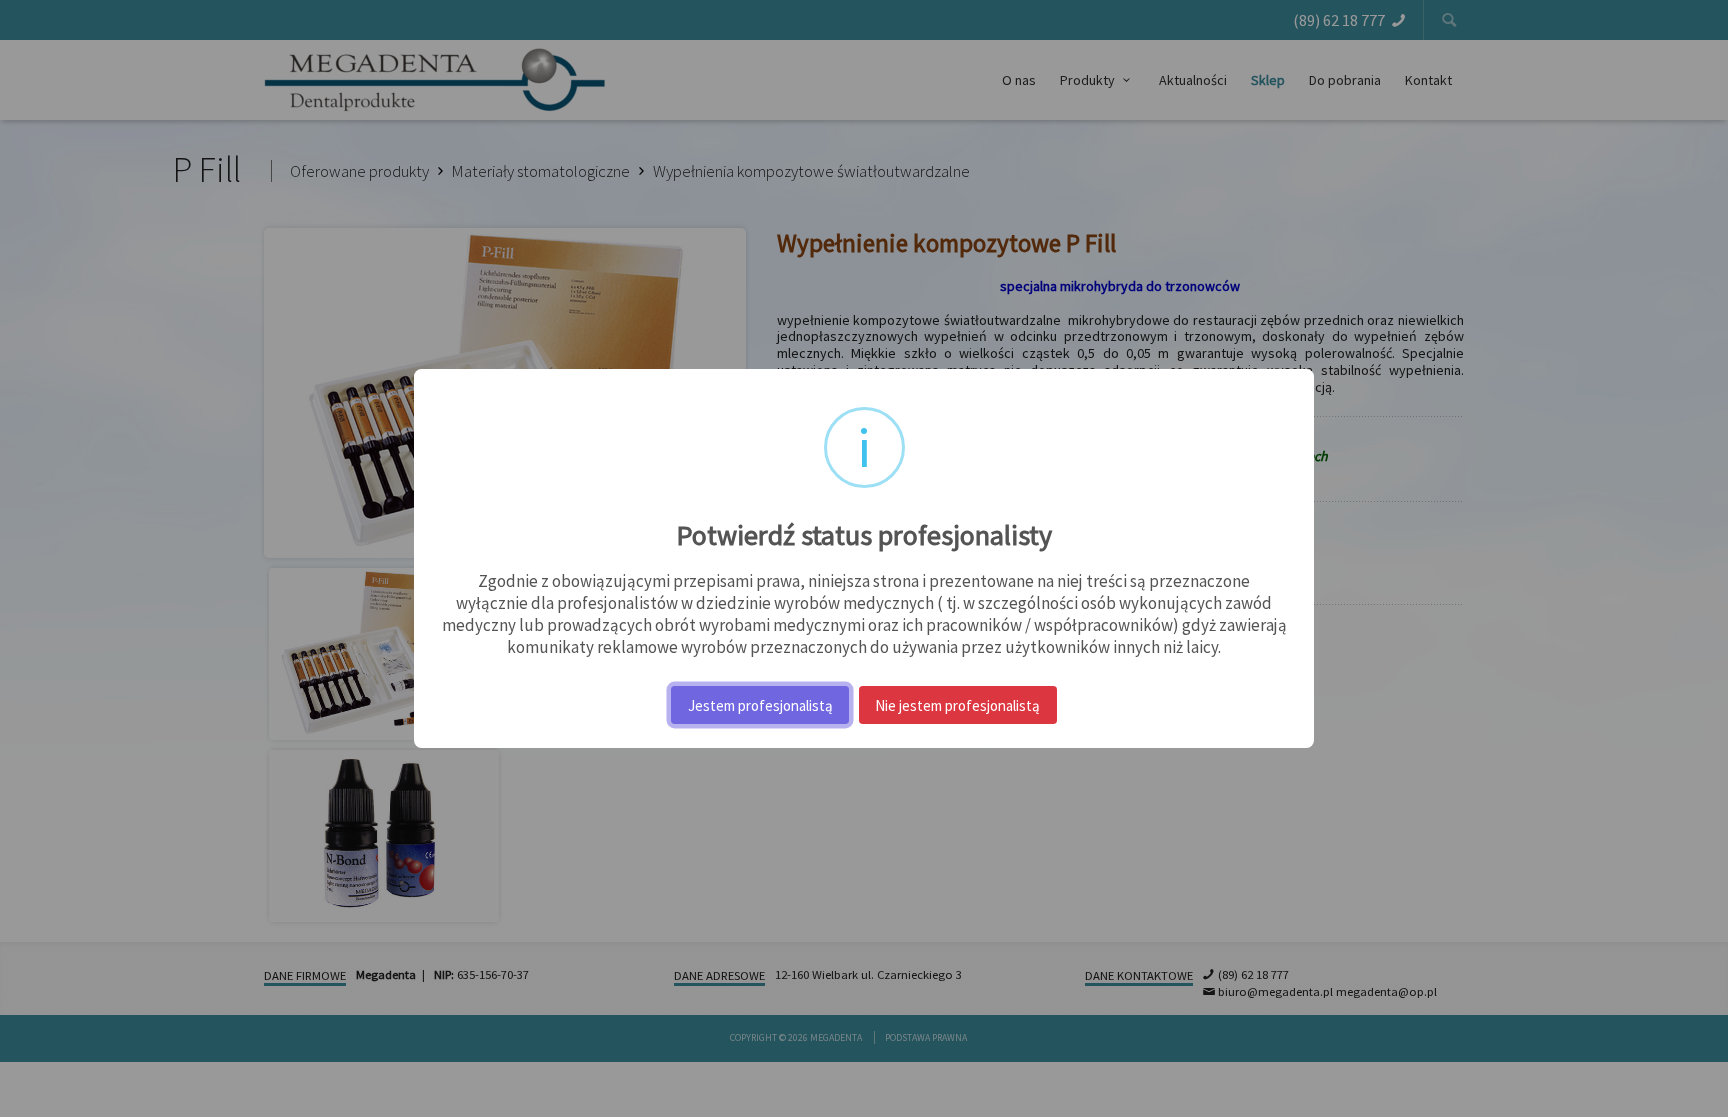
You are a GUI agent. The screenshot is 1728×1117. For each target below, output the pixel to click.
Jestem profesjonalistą (760, 705)
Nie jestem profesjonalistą (957, 705)
